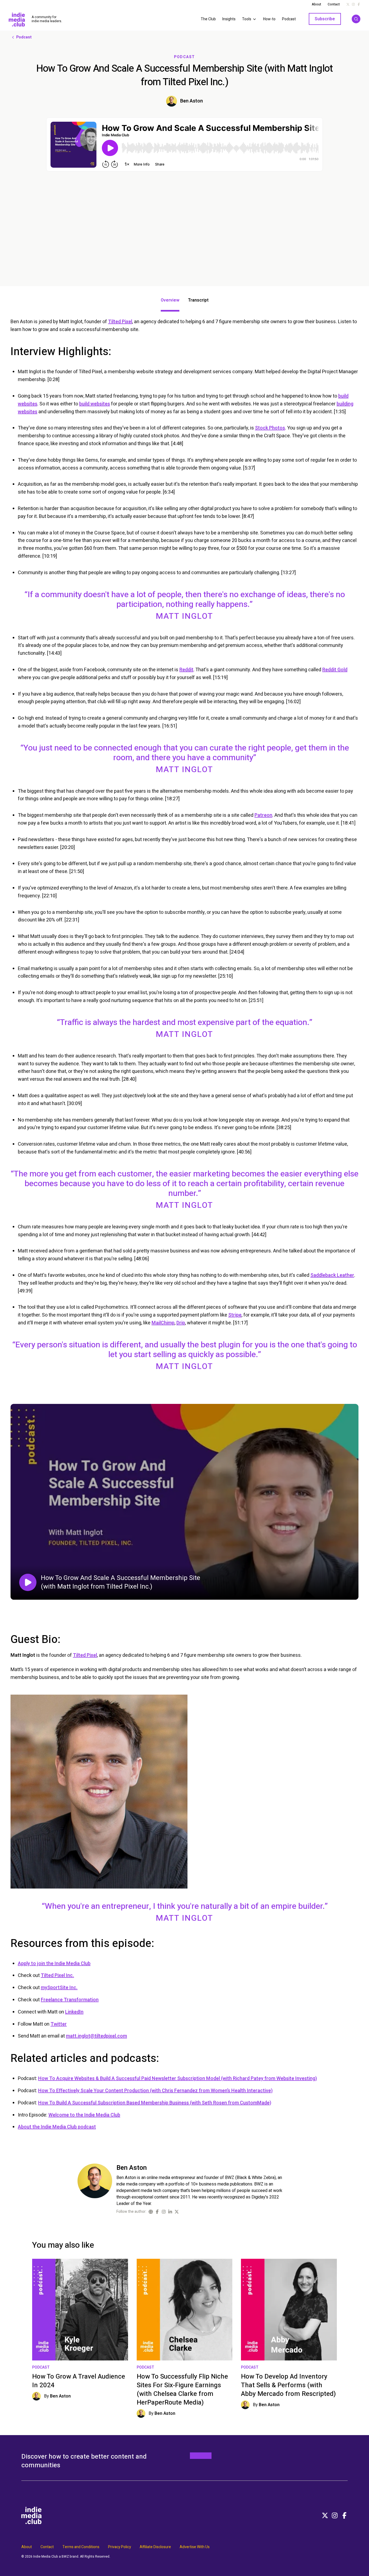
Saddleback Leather (332, 1275)
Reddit (186, 670)
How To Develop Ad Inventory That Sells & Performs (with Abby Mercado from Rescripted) (288, 2385)
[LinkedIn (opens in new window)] (170, 2212)
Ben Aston (192, 101)
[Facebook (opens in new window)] (157, 2212)
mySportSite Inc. (59, 1988)
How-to (269, 19)
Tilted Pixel (120, 322)
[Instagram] (335, 2515)
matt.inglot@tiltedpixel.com (96, 2036)
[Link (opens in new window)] (151, 2212)
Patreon (263, 815)
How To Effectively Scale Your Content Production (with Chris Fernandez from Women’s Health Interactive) (155, 2091)
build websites (95, 404)
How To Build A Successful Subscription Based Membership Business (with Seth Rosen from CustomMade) (155, 2103)
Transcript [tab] (198, 300)
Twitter (59, 2024)
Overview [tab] (170, 300)
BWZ (65, 2557)
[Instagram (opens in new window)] (164, 2212)
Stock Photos (270, 428)
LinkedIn (74, 2012)
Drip (181, 1323)
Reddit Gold (335, 670)
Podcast (289, 19)
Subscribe (325, 19)
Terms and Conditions (81, 2547)
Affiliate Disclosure (155, 2547)
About (316, 4)
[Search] (356, 19)
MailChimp (163, 1323)
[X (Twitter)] (325, 2515)
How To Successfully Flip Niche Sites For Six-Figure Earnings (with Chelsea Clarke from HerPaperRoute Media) (182, 2390)
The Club (208, 19)
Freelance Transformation (70, 2000)
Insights (229, 19)
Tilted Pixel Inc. (57, 1975)
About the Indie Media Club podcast (57, 2127)
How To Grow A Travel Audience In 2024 (79, 2381)
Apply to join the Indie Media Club (54, 1964)
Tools (247, 19)
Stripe (235, 1315)
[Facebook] (344, 2515)
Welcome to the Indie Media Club (84, 2115)
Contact (334, 4)
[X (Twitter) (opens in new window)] (177, 2212)
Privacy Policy (120, 2547)
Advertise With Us (195, 2547)
